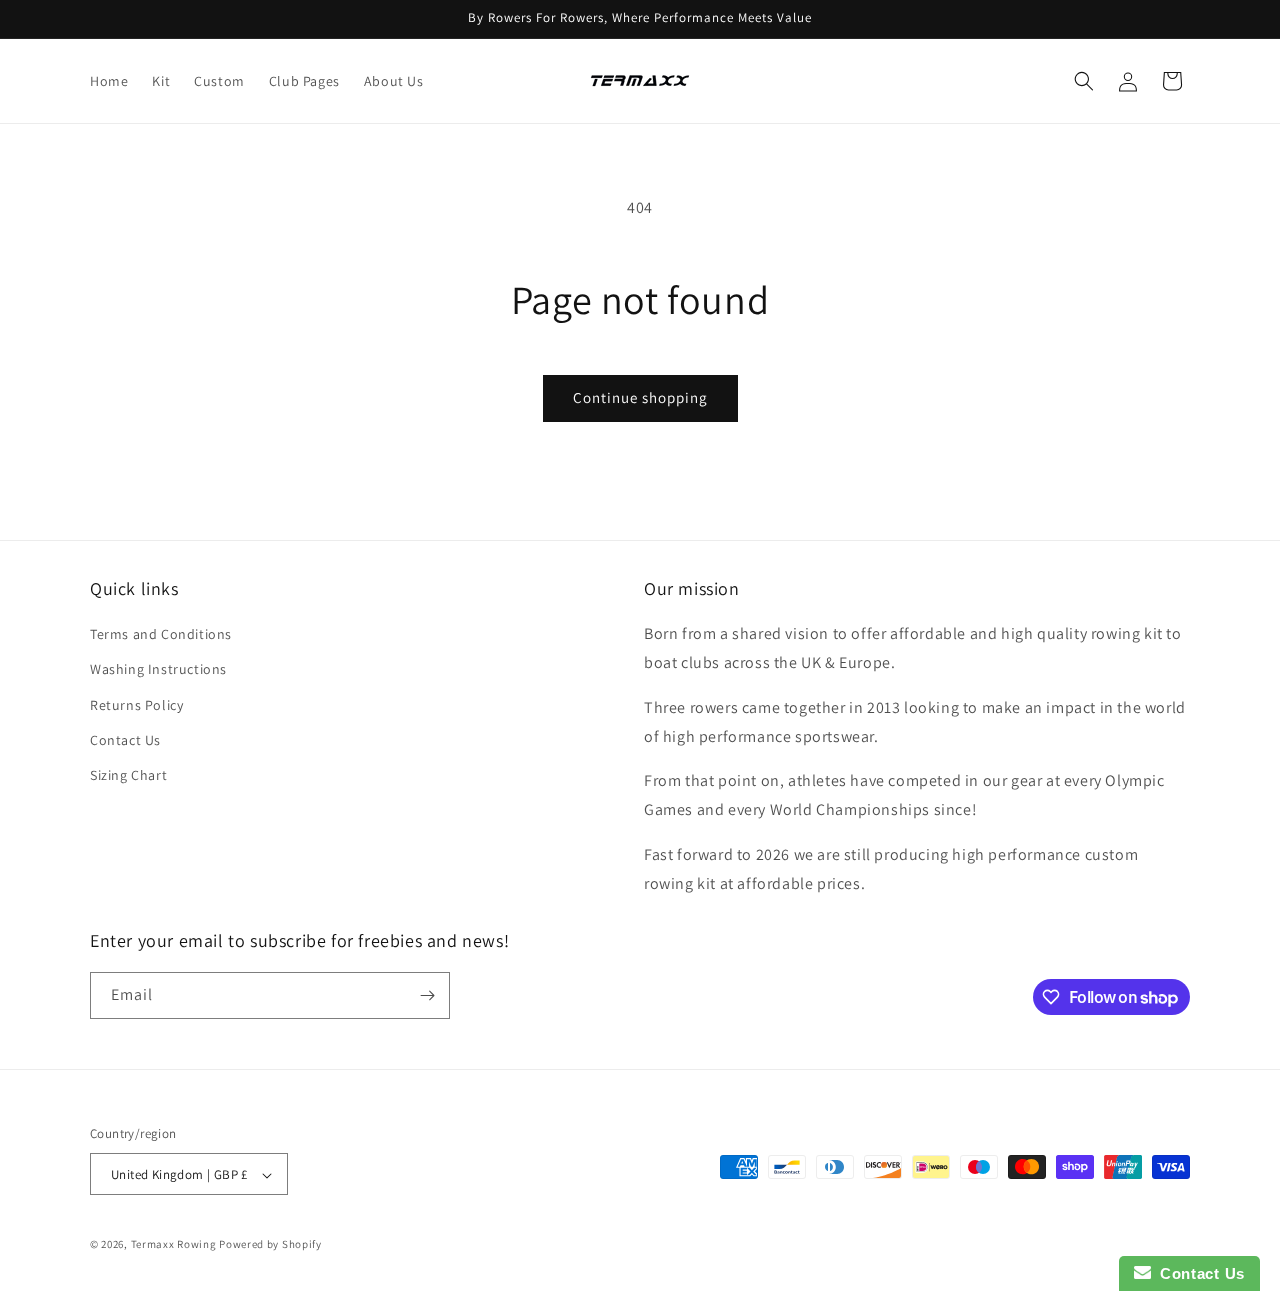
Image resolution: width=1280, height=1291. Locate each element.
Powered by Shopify (270, 1245)
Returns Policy (136, 705)
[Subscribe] (427, 995)
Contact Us (125, 740)
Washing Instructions (158, 670)
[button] (1084, 81)
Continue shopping (640, 397)
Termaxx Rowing (174, 1245)
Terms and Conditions (161, 634)
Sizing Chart (128, 775)
